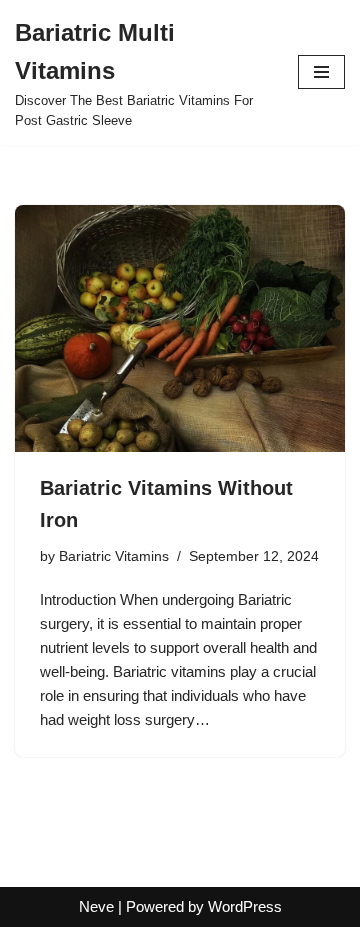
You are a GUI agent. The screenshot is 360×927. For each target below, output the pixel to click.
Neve (96, 906)
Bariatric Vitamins (114, 556)
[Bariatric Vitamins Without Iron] (180, 329)
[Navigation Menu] (321, 72)
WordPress (245, 906)
